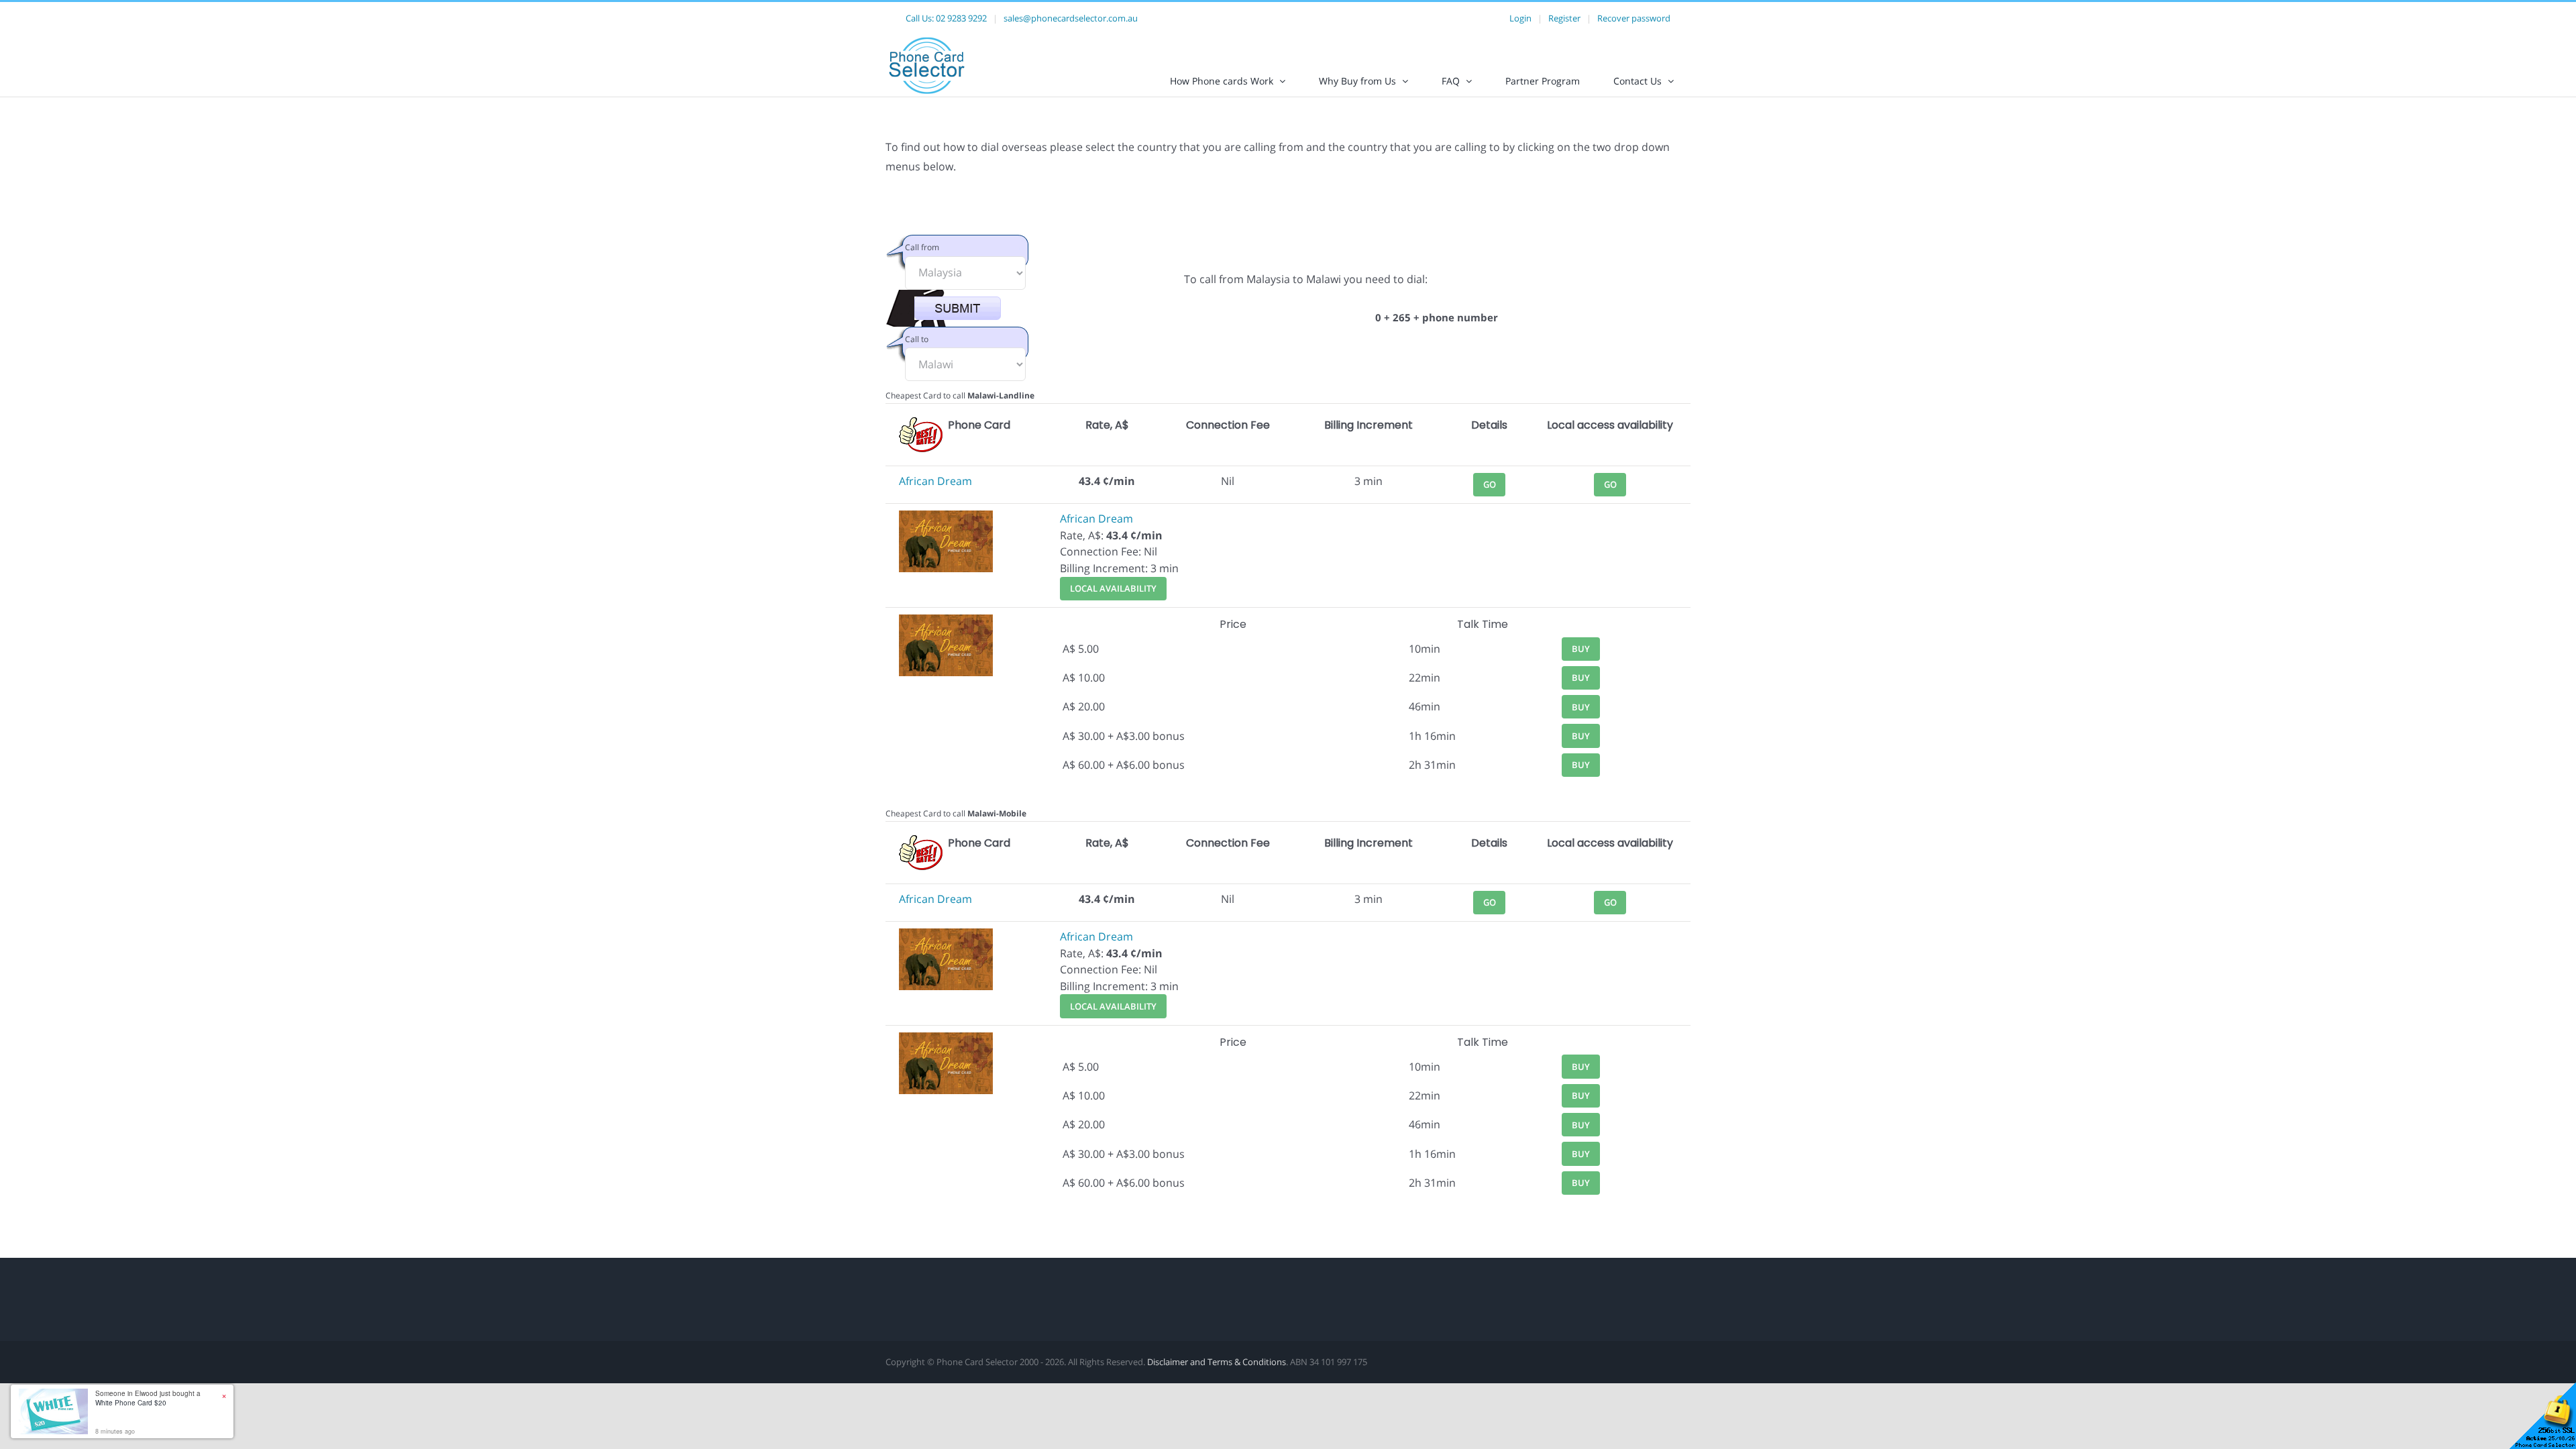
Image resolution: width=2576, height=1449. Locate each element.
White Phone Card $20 (131, 1403)
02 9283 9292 (961, 18)
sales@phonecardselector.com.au (1071, 18)
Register (1564, 18)
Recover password (1634, 18)
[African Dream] (946, 519)
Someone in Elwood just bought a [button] (148, 1398)
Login (1520, 18)
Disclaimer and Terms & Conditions (1217, 1362)
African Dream (935, 481)
